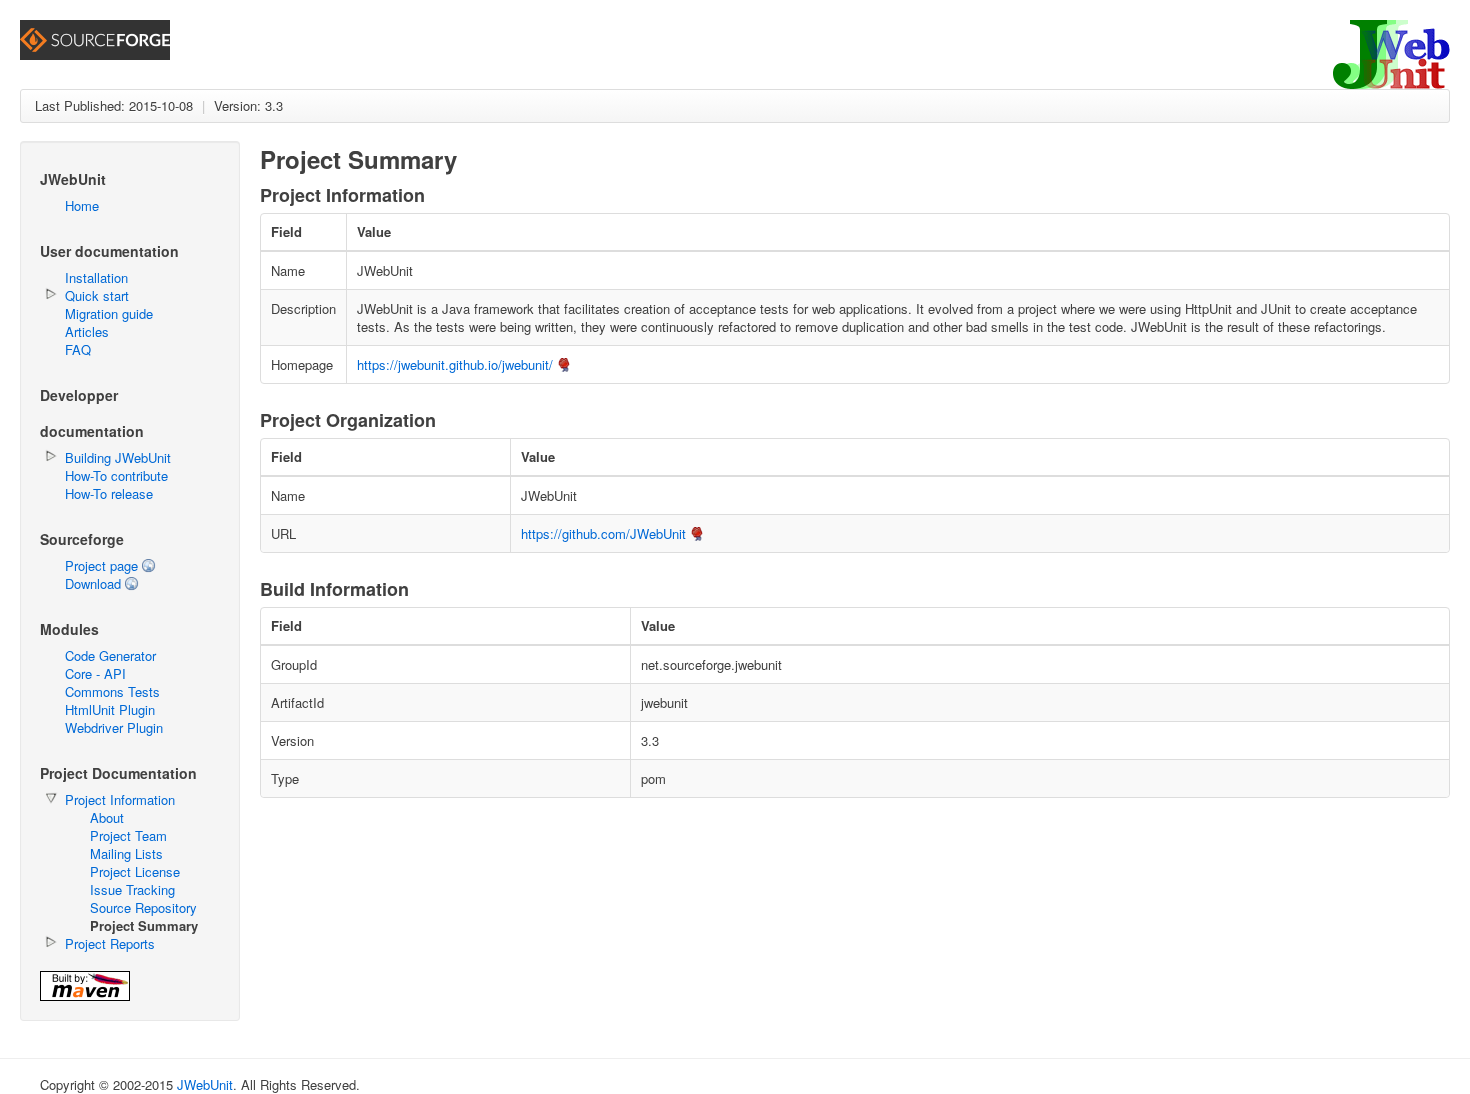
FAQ (78, 349)
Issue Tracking (132, 889)
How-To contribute (116, 475)
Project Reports (110, 943)
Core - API (95, 673)
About (107, 817)
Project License (135, 871)
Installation (96, 277)
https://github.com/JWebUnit (603, 533)
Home (82, 205)
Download (93, 583)
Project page (101, 565)
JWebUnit (205, 1084)
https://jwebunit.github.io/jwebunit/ (455, 364)
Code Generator (110, 655)
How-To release (109, 493)
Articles (87, 331)
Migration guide (109, 313)
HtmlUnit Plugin (110, 709)
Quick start (97, 295)
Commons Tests (112, 691)
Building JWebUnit (118, 457)
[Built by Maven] (85, 995)
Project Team (128, 835)
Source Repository (143, 907)
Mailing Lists (126, 853)
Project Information (120, 799)
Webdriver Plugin (114, 727)
